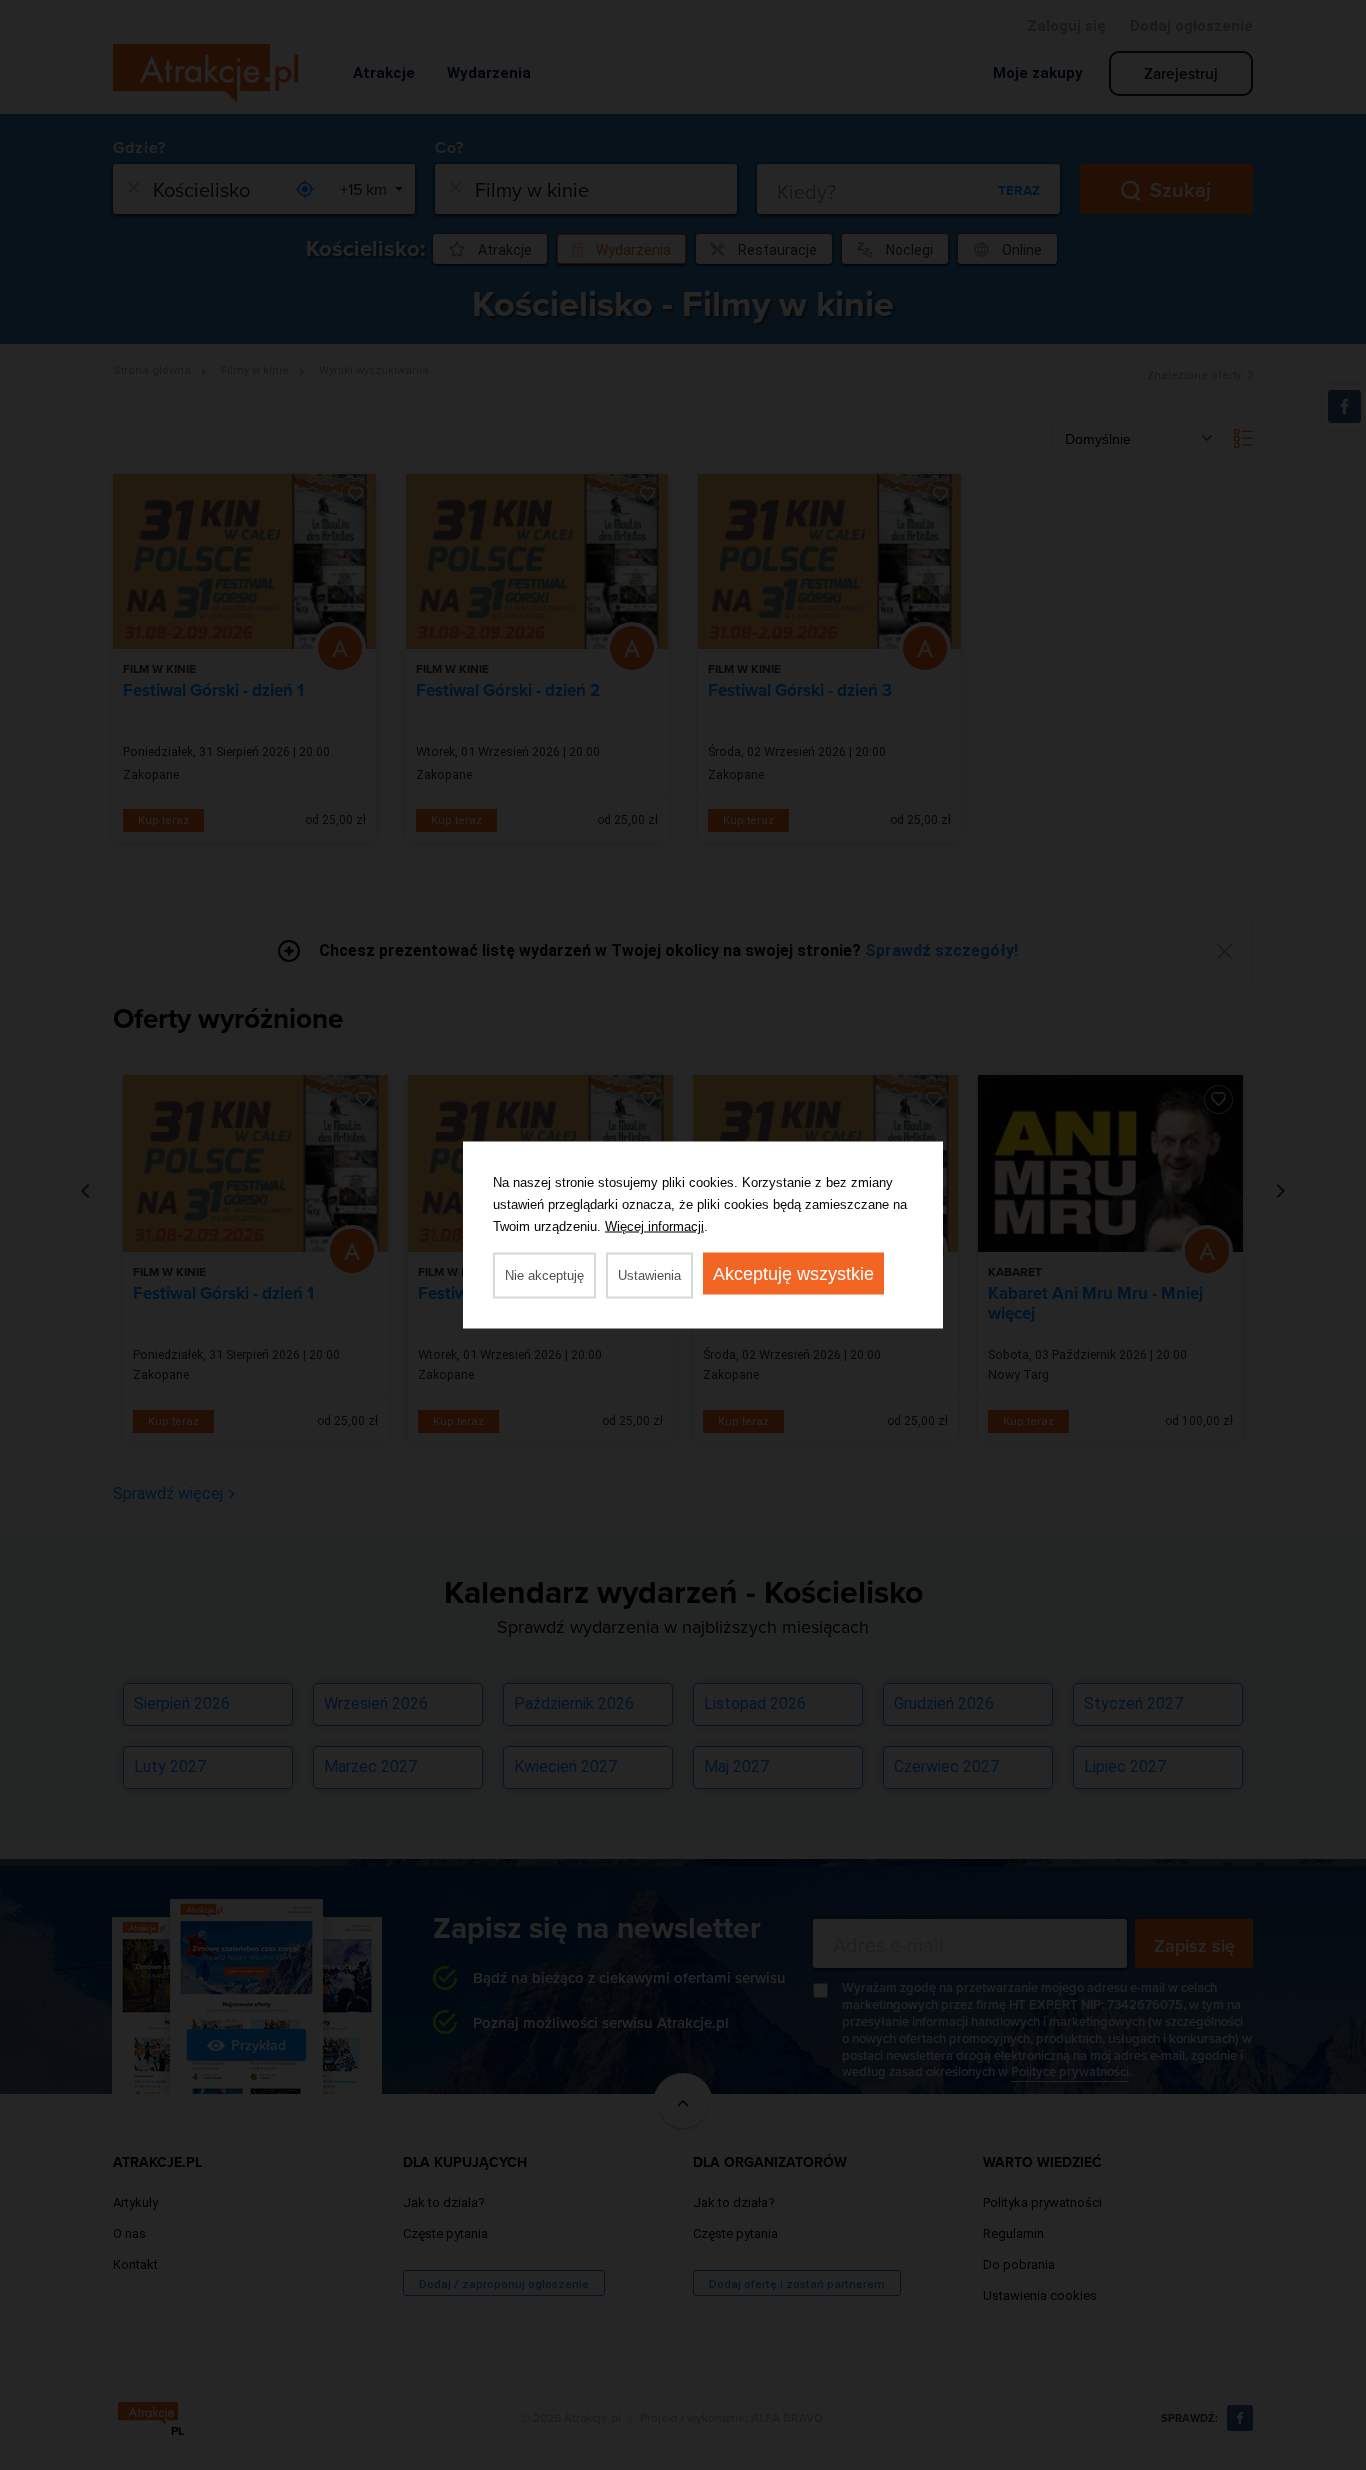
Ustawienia (649, 1275)
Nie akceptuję (544, 1275)
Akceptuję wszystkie (793, 1274)
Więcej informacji (654, 1226)
